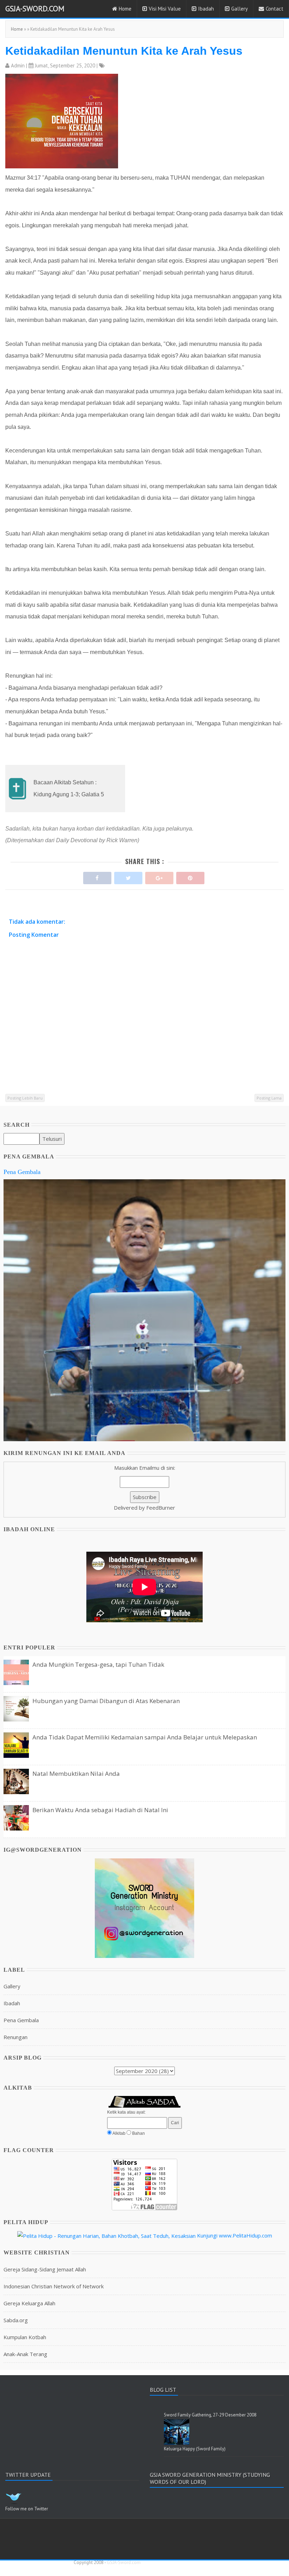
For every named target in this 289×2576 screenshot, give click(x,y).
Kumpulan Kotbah (25, 2337)
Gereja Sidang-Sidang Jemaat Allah (45, 2269)
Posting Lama (269, 1098)
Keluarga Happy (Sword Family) (195, 2449)
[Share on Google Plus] (159, 876)
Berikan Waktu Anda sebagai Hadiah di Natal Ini (100, 1810)
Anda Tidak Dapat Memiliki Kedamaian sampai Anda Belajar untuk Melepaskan (145, 1737)
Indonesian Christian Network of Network (54, 2286)
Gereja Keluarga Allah (29, 2303)
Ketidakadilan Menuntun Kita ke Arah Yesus (124, 51)
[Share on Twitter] (128, 876)
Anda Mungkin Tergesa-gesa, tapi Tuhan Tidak (98, 1664)
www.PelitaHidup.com (245, 2235)
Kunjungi (207, 2235)
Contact (275, 9)
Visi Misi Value (165, 9)
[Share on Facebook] (97, 876)
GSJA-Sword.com (35, 8)
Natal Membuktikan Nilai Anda (76, 1774)
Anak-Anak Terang (25, 2354)
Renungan (16, 2037)
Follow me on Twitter (27, 2509)
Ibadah (206, 9)
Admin (18, 65)
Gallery (239, 9)
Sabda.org (16, 2320)
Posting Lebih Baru (25, 1098)
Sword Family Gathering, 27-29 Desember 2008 (210, 2415)
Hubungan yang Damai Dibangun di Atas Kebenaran (106, 1701)
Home (125, 9)
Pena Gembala (22, 1172)
